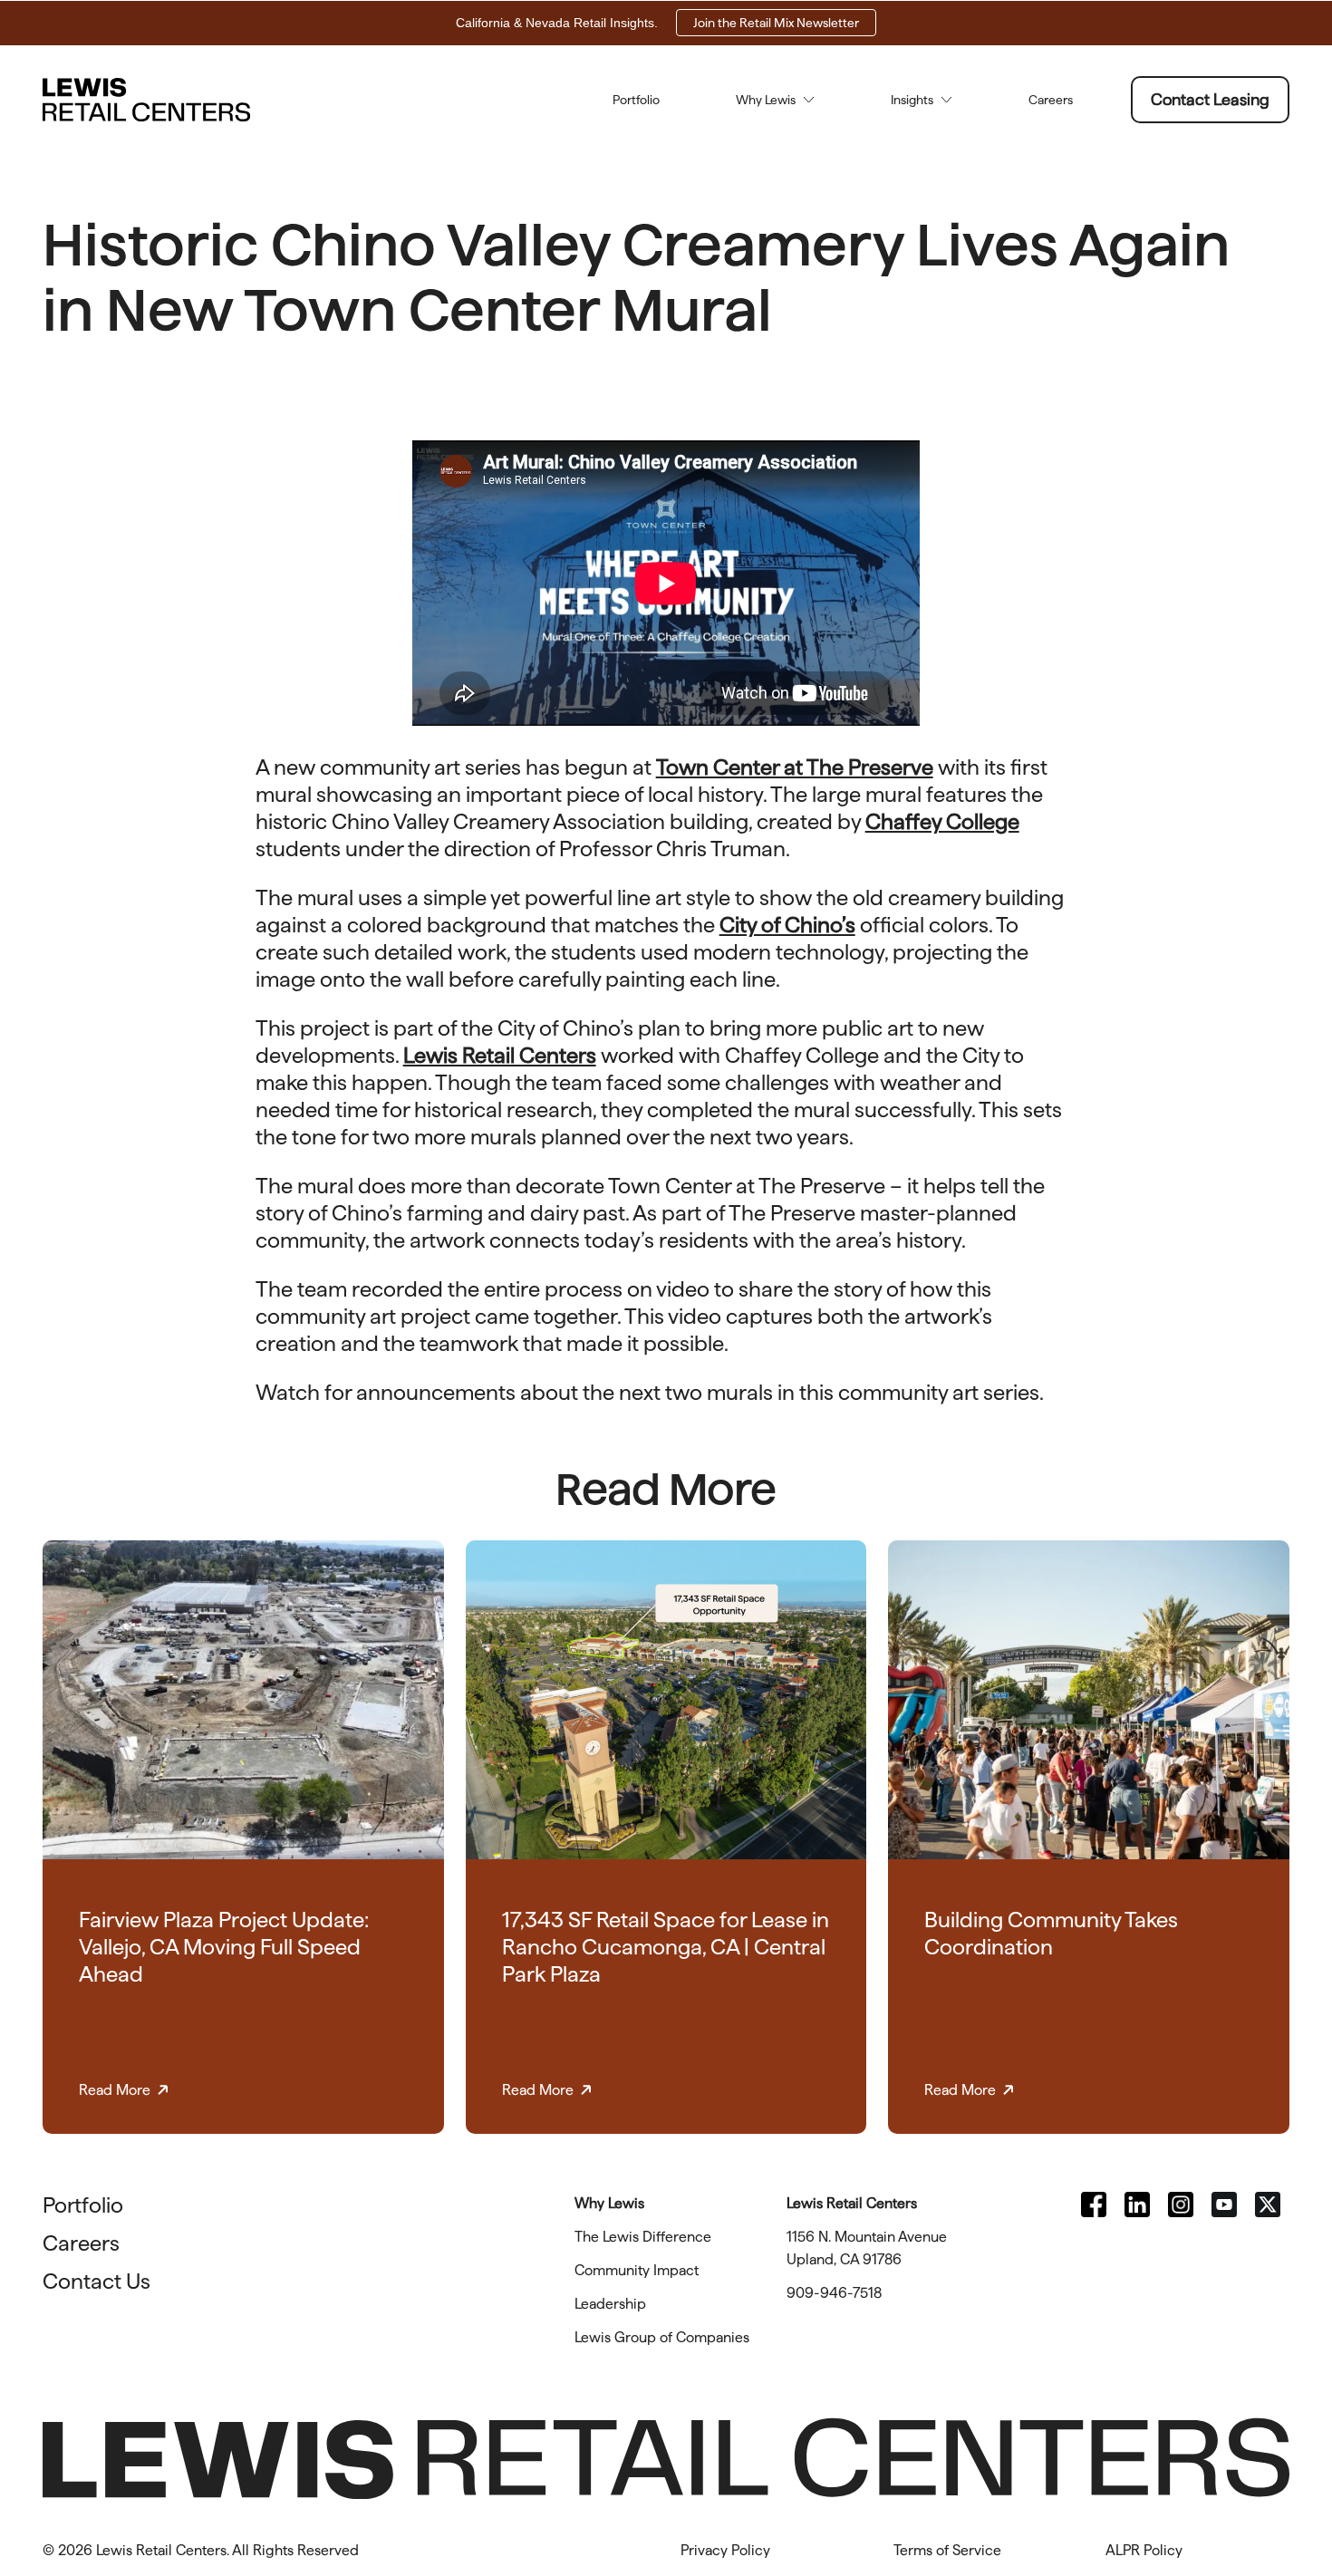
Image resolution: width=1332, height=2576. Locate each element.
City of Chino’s (787, 925)
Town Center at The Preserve (795, 767)
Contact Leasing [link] (1210, 99)
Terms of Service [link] (947, 2550)
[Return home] (146, 100)
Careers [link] (1051, 100)
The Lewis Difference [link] (643, 2237)
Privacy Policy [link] (725, 2550)
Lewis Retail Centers (500, 1055)
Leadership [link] (610, 2304)
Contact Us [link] (97, 2281)
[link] (1094, 2205)
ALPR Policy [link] (1144, 2550)
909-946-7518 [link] (834, 2293)
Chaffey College (942, 821)
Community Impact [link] (637, 2270)
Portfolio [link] (636, 100)
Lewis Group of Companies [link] (662, 2337)
